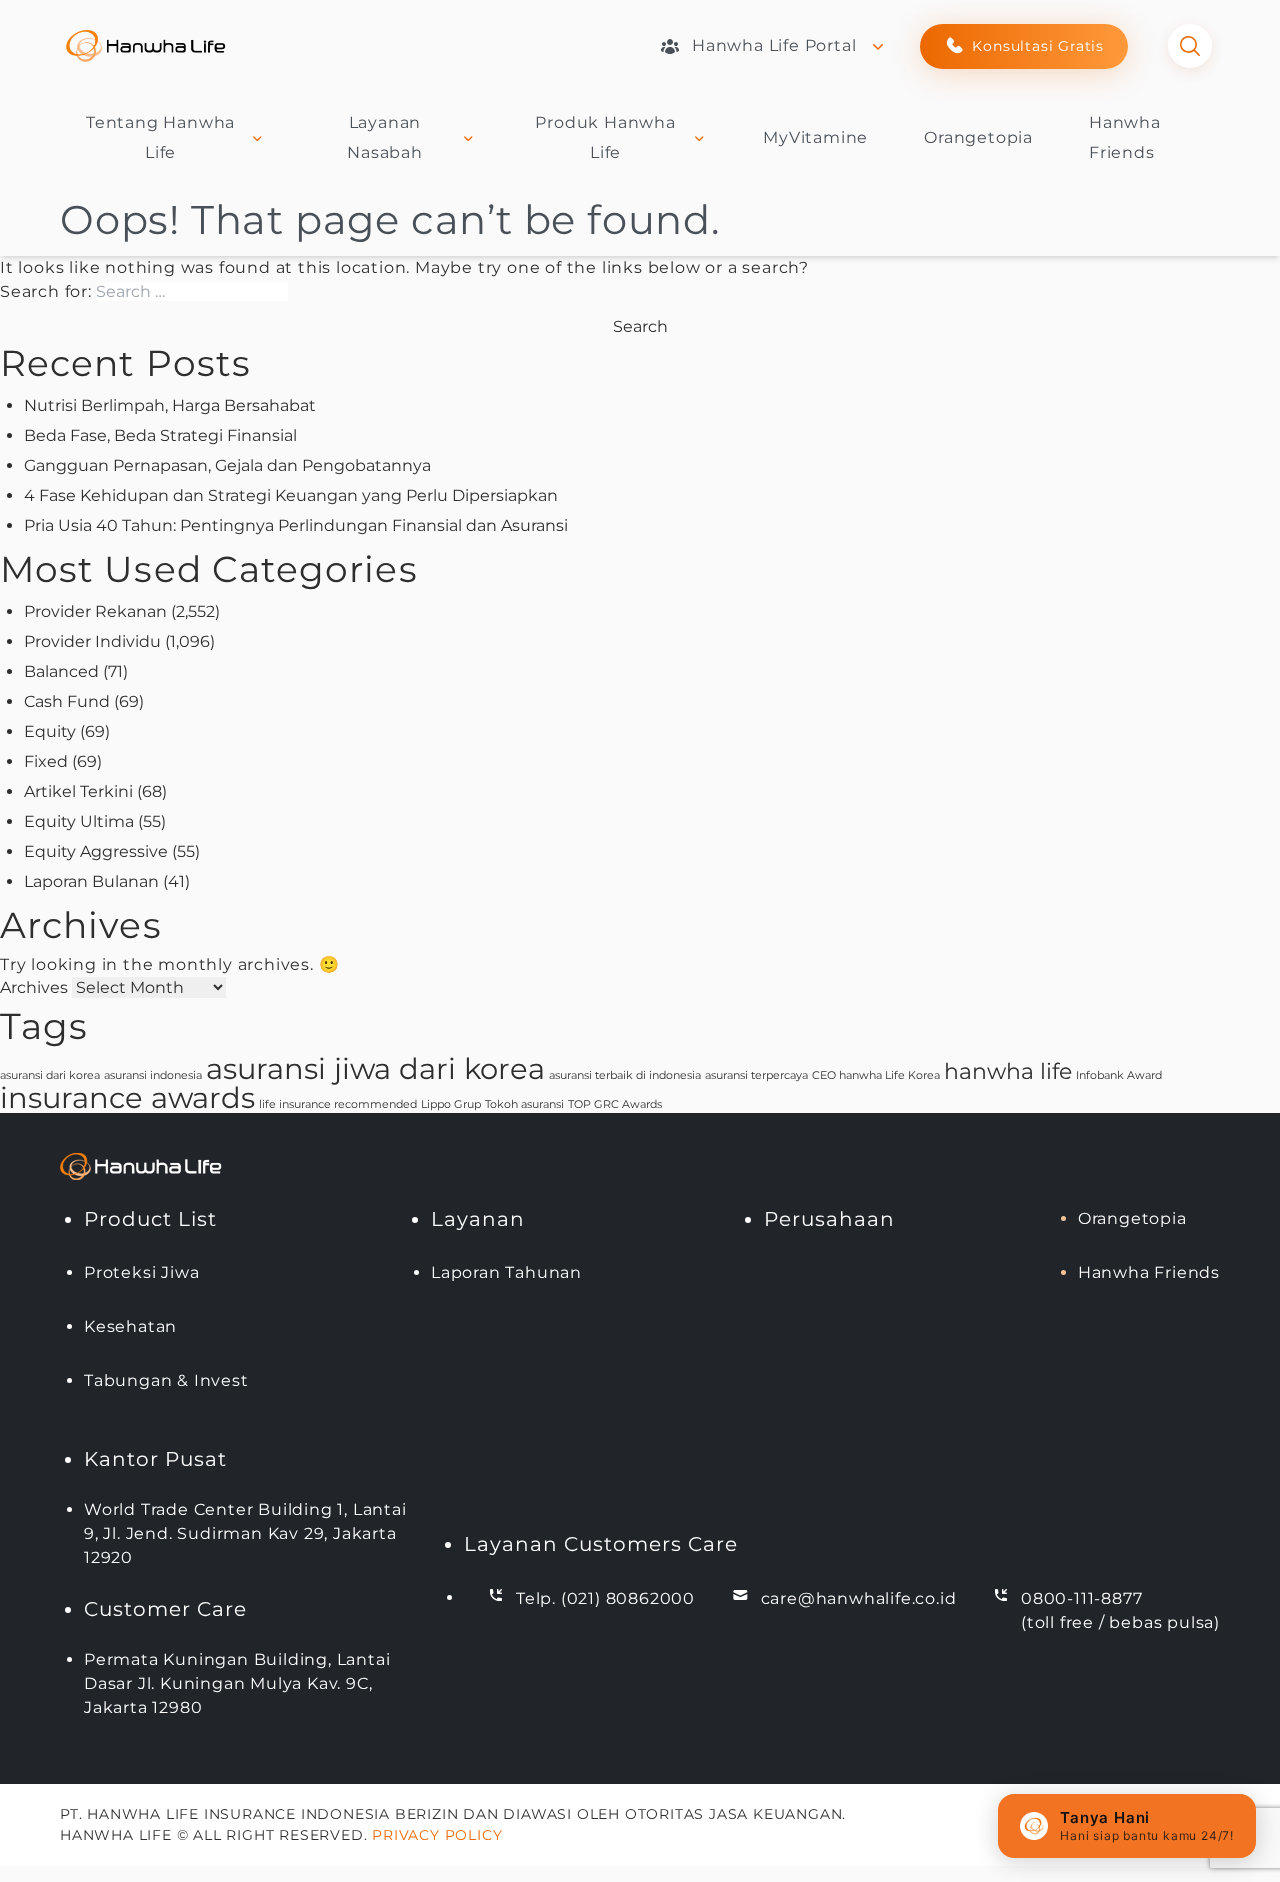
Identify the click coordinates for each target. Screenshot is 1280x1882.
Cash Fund (67, 701)
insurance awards (127, 1097)
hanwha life (1008, 1071)
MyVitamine (815, 137)
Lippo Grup (451, 1104)
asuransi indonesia (153, 1075)
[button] (1127, 1826)
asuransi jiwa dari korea (375, 1068)
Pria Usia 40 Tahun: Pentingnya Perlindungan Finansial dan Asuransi (296, 525)
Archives (34, 987)
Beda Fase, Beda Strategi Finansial (160, 435)
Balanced (61, 671)
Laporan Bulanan (91, 881)
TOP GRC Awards (615, 1104)
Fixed (46, 761)
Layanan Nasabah (385, 137)
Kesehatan (130, 1326)
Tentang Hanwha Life (160, 137)
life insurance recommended (338, 1104)
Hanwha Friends (1149, 1272)
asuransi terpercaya (756, 1075)
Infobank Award (1119, 1075)
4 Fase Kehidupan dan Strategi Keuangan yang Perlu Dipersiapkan (291, 495)
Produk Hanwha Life (605, 137)
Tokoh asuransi (524, 1104)
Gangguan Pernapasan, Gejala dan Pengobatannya (227, 465)
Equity (50, 731)
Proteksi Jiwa (141, 1272)
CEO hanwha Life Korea (876, 1075)
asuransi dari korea (50, 1075)
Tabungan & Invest (166, 1380)
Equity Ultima (79, 821)
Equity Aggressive (96, 851)
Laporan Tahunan (506, 1272)
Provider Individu (92, 641)
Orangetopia (978, 137)
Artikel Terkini (78, 791)
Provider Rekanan (95, 611)
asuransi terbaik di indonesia (625, 1075)
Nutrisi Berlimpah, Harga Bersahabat (170, 405)
